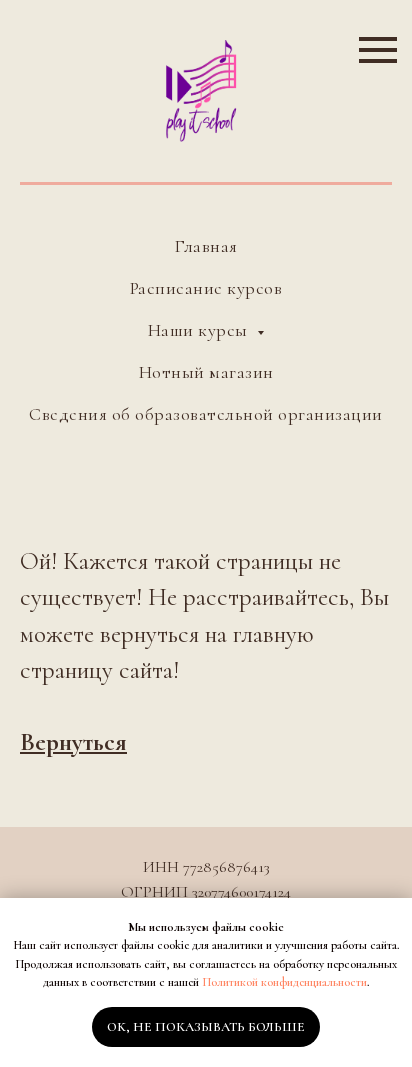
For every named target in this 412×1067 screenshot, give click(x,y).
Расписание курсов (206, 288)
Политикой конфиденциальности (284, 982)
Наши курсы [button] (200, 330)
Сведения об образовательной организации (206, 414)
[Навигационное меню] (378, 50)
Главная (206, 246)
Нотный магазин (206, 372)
